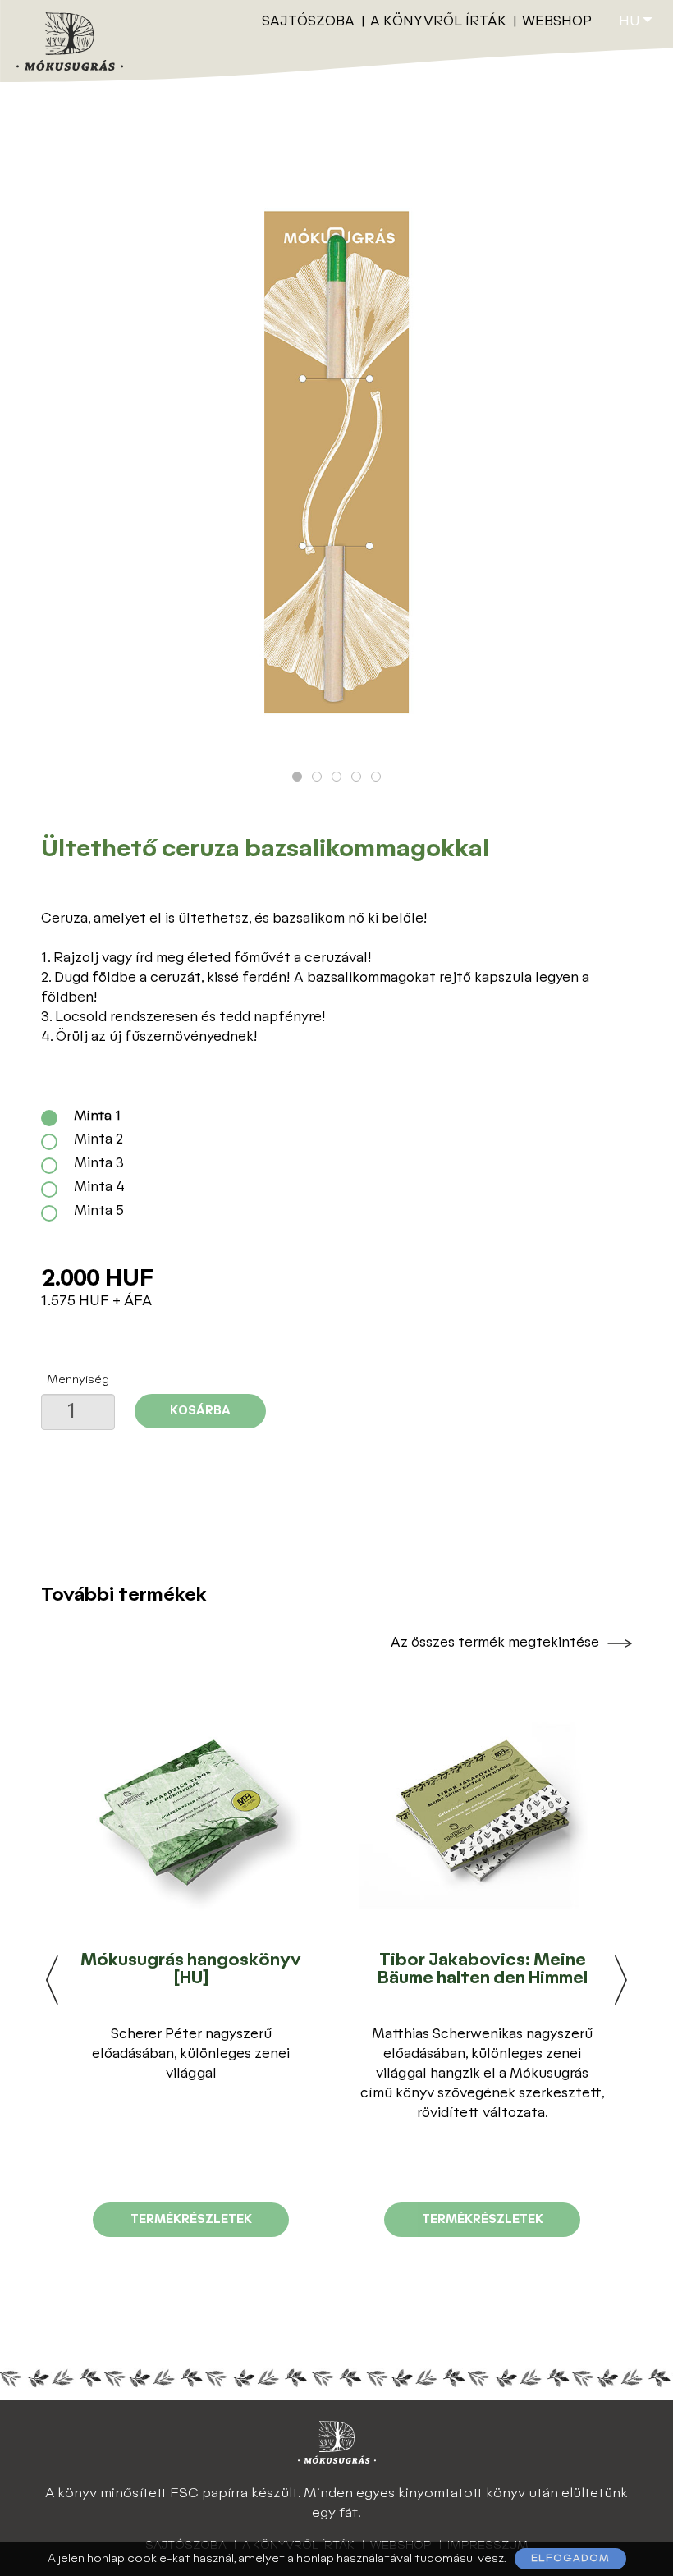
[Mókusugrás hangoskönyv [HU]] (190, 1813)
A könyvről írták (438, 22)
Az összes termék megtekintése (495, 1643)
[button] (297, 777)
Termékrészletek (191, 2219)
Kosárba (200, 1411)
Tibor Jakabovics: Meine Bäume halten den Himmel (483, 1969)
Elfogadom (570, 2558)
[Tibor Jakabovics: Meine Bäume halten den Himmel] (482, 1813)
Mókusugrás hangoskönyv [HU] (191, 1969)
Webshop (557, 22)
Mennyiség (78, 1380)
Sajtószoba (308, 22)
